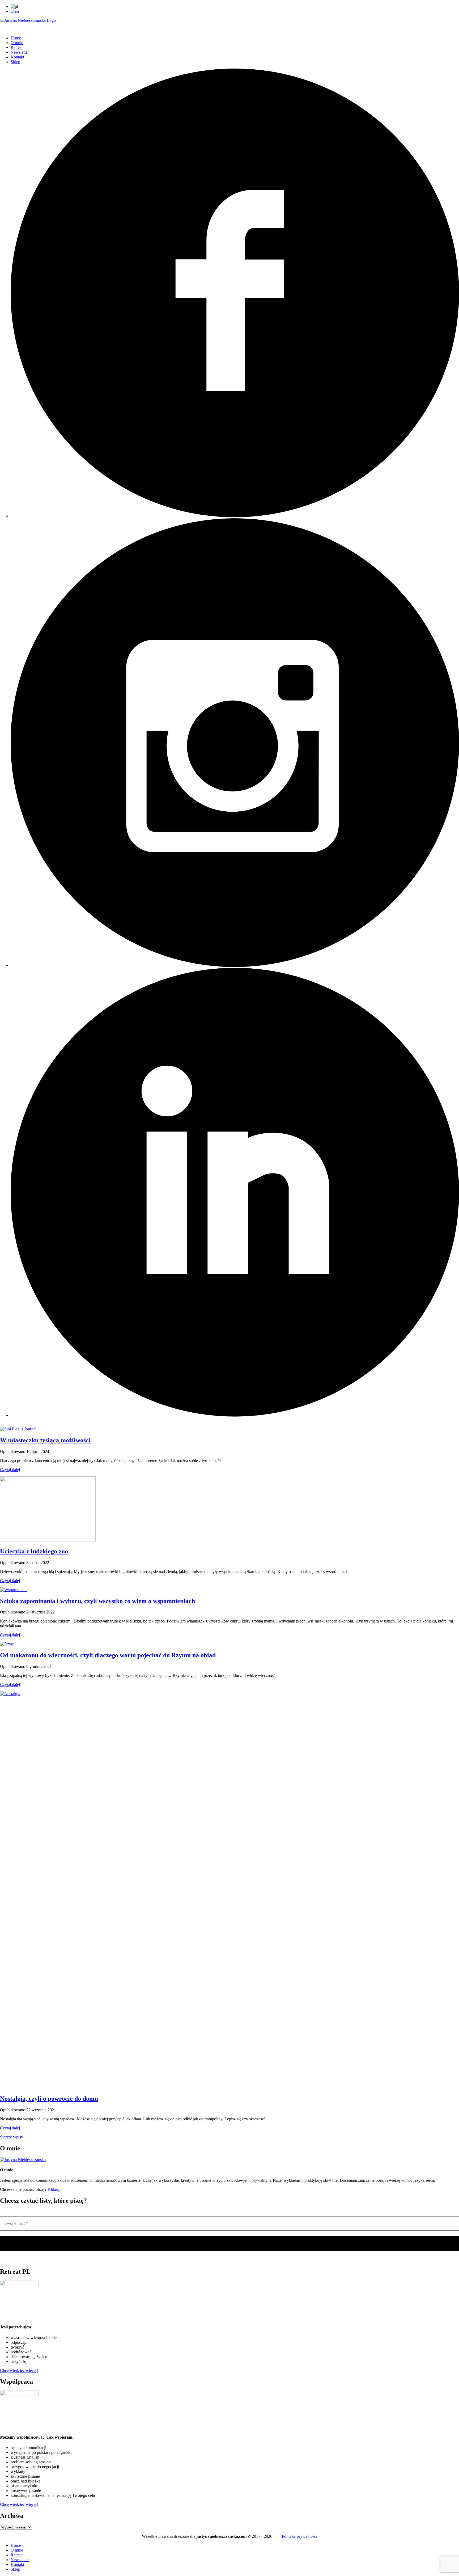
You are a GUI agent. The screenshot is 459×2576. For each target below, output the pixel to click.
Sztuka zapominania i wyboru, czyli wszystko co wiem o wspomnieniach (97, 1601)
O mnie (17, 43)
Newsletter (20, 52)
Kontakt (17, 57)
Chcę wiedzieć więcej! (19, 2370)
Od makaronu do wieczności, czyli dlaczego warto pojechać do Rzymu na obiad (108, 1655)
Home (16, 38)
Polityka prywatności (299, 2536)
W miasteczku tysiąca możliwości (45, 1440)
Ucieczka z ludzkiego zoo (34, 1551)
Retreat (17, 47)
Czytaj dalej (10, 1470)
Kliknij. (54, 2189)
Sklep (15, 62)
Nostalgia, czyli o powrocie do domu (49, 2099)
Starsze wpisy (12, 2137)
